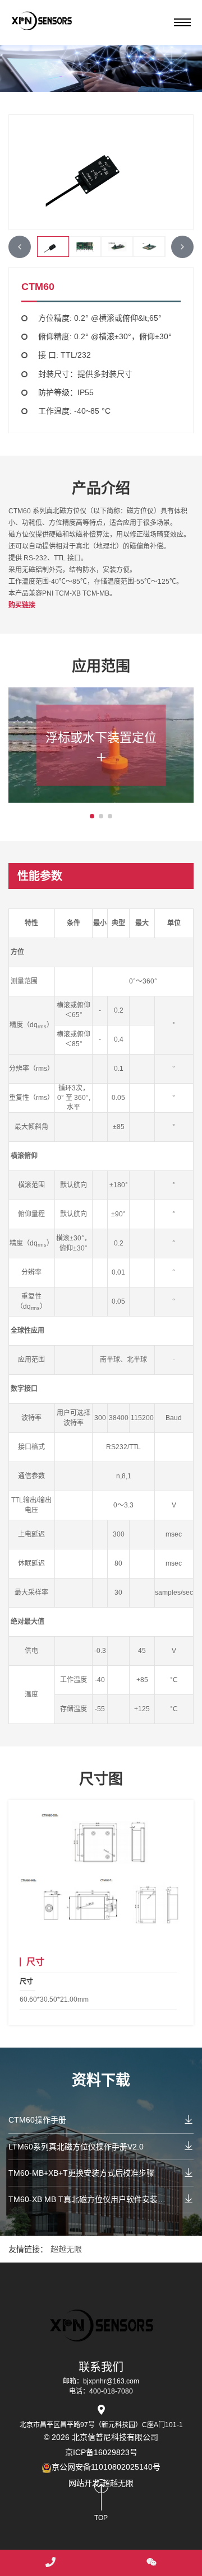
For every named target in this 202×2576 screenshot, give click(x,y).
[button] (92, 816)
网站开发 (84, 2483)
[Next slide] (182, 247)
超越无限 (66, 2249)
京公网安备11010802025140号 (106, 2467)
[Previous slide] (20, 247)
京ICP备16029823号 (101, 2452)
